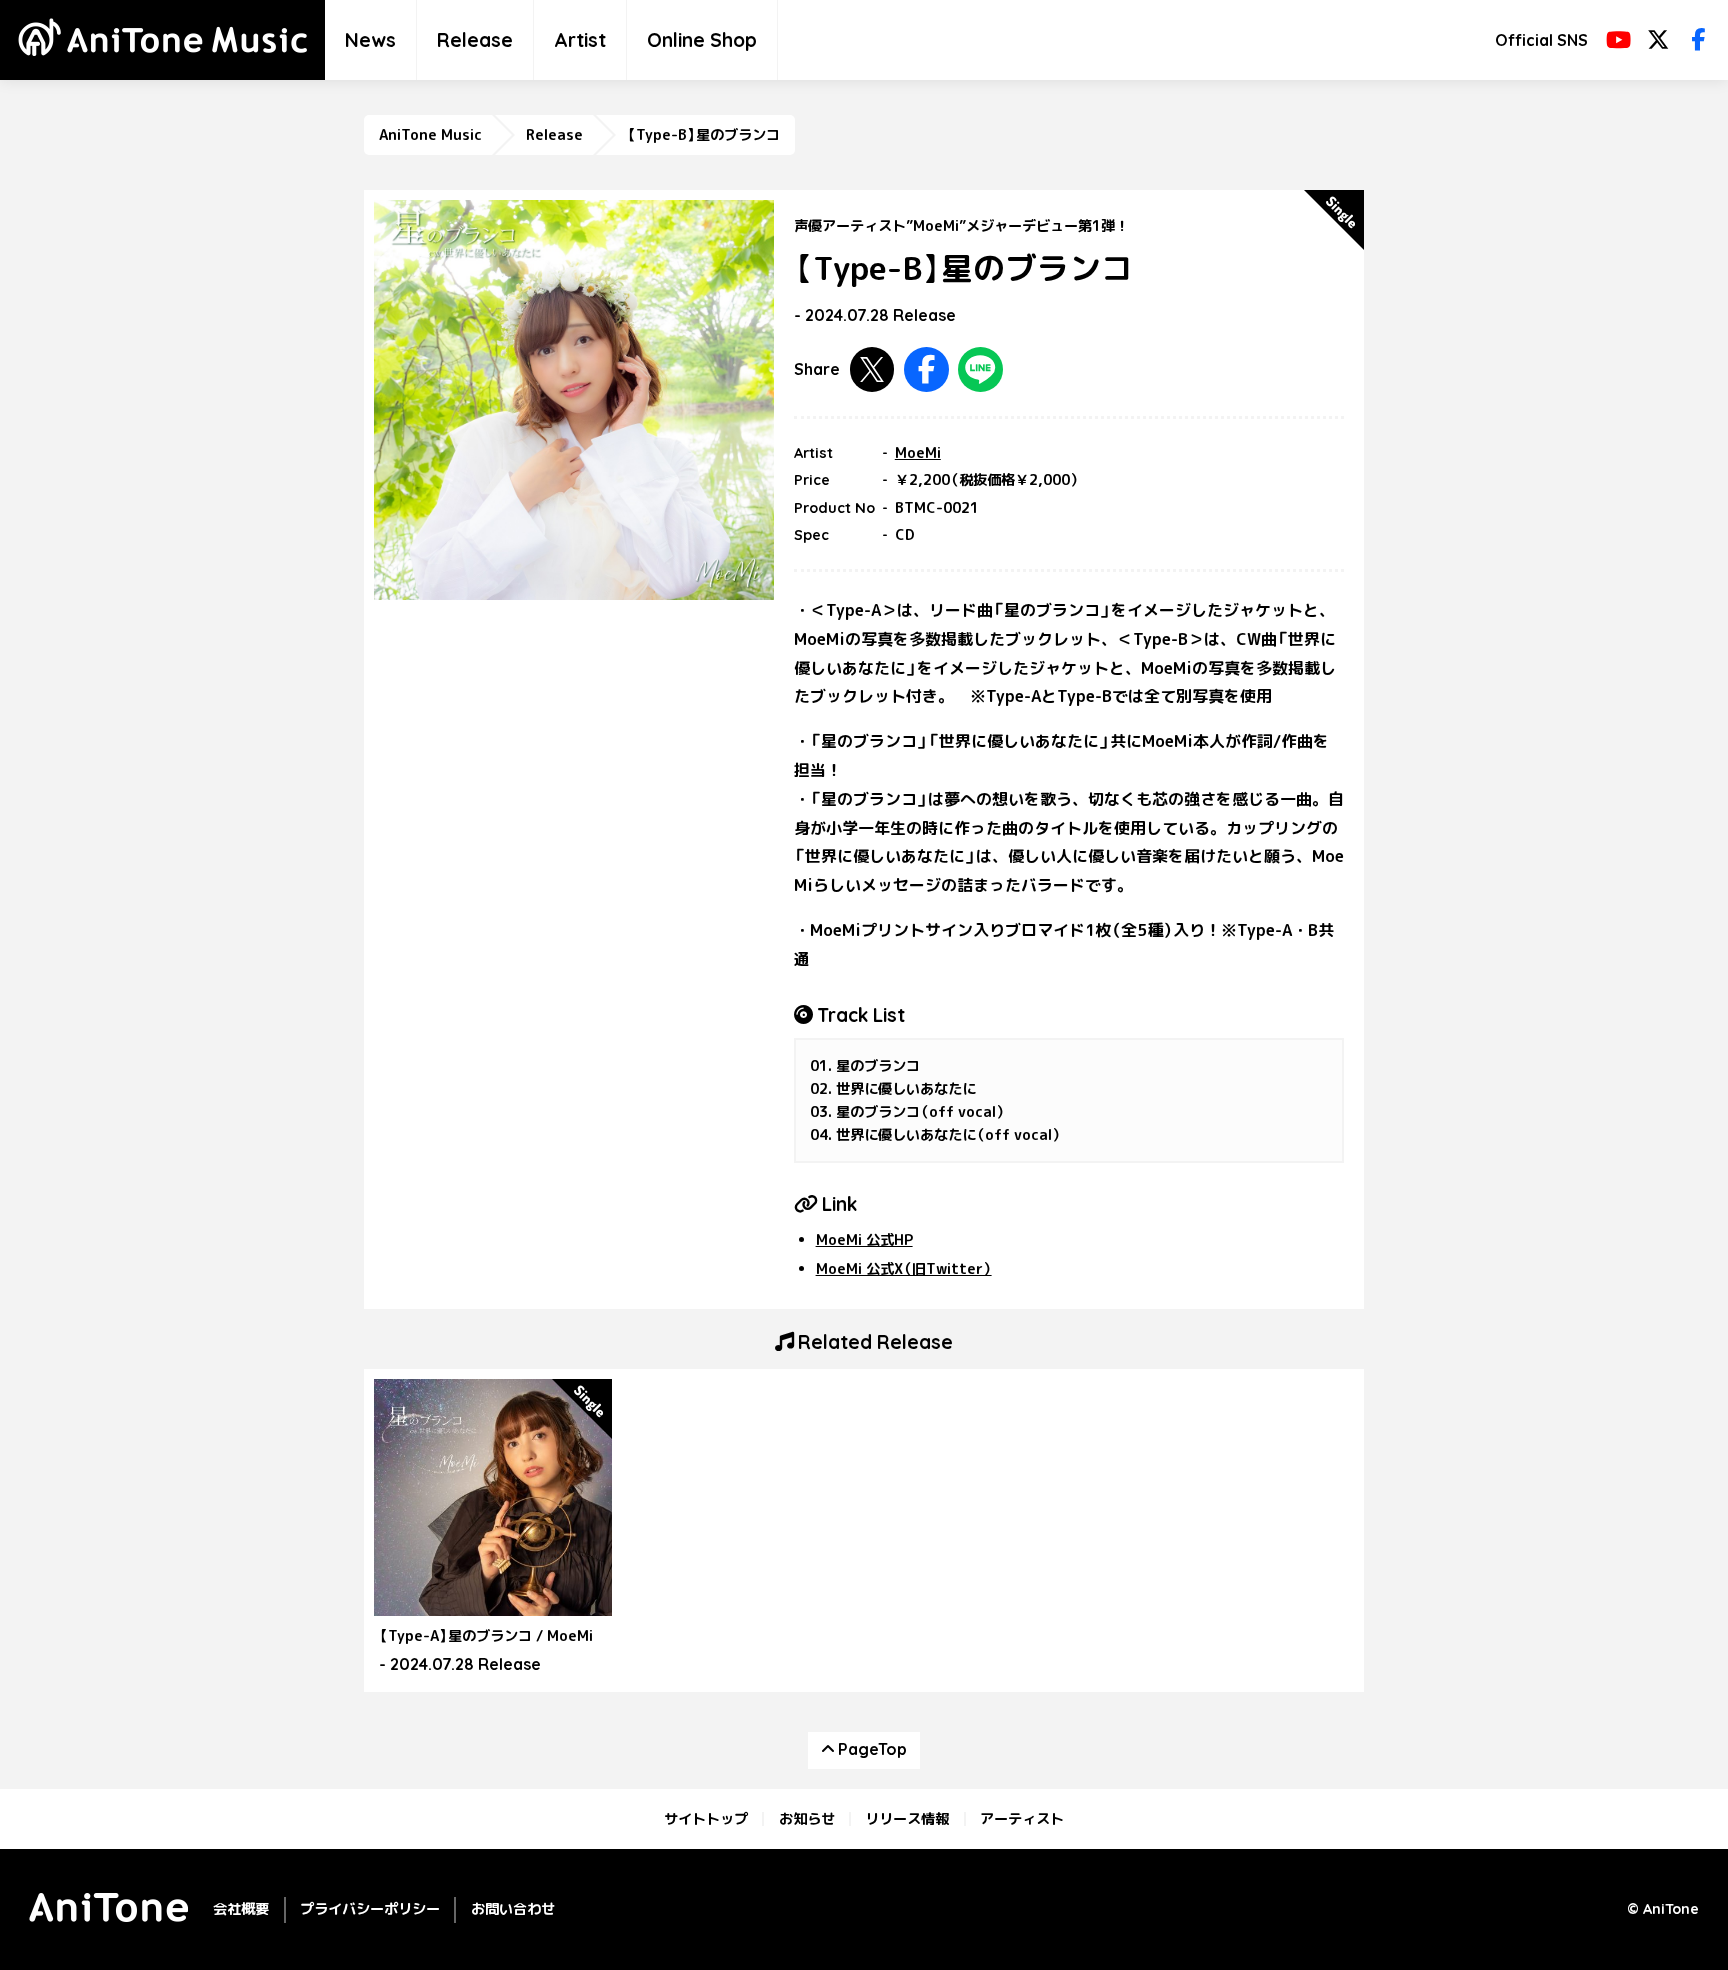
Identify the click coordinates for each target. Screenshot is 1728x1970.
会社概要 (241, 1909)
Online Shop (702, 40)
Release (475, 40)
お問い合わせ (513, 1909)
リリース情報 (907, 1819)
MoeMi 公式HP (864, 1240)
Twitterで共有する (872, 369)
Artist (580, 40)
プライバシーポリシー (370, 1909)
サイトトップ (706, 1819)
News (370, 40)
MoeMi (918, 453)
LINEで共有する (980, 369)
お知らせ (807, 1819)
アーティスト (1022, 1819)
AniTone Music (430, 135)
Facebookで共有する (926, 369)
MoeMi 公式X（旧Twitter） (904, 1269)
